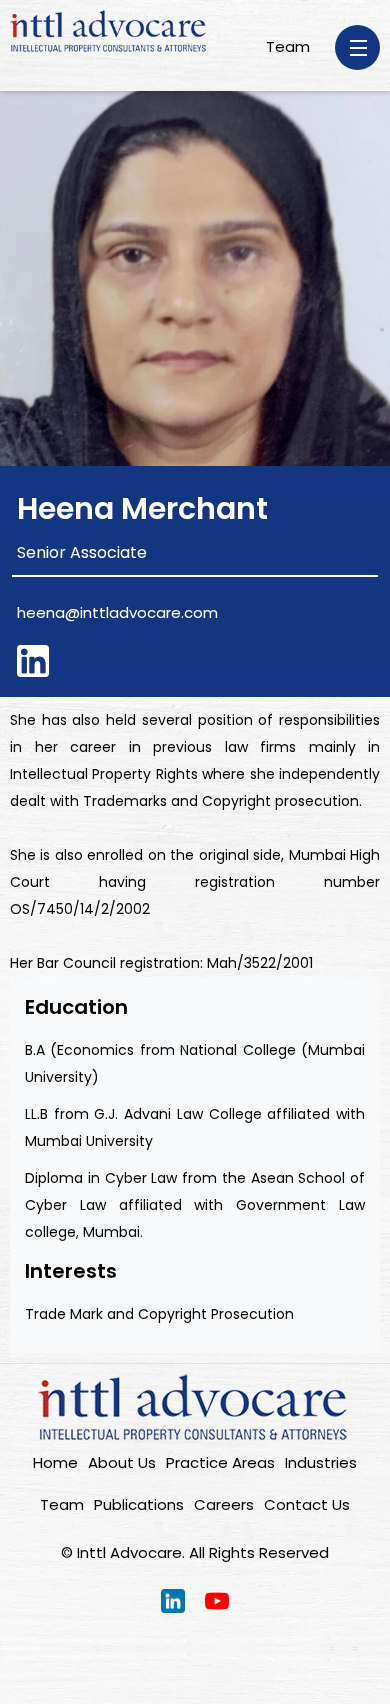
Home (55, 1462)
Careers (224, 1504)
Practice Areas (220, 1462)
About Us (122, 1462)
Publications (139, 1504)
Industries (321, 1462)
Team (288, 46)
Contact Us (307, 1504)
